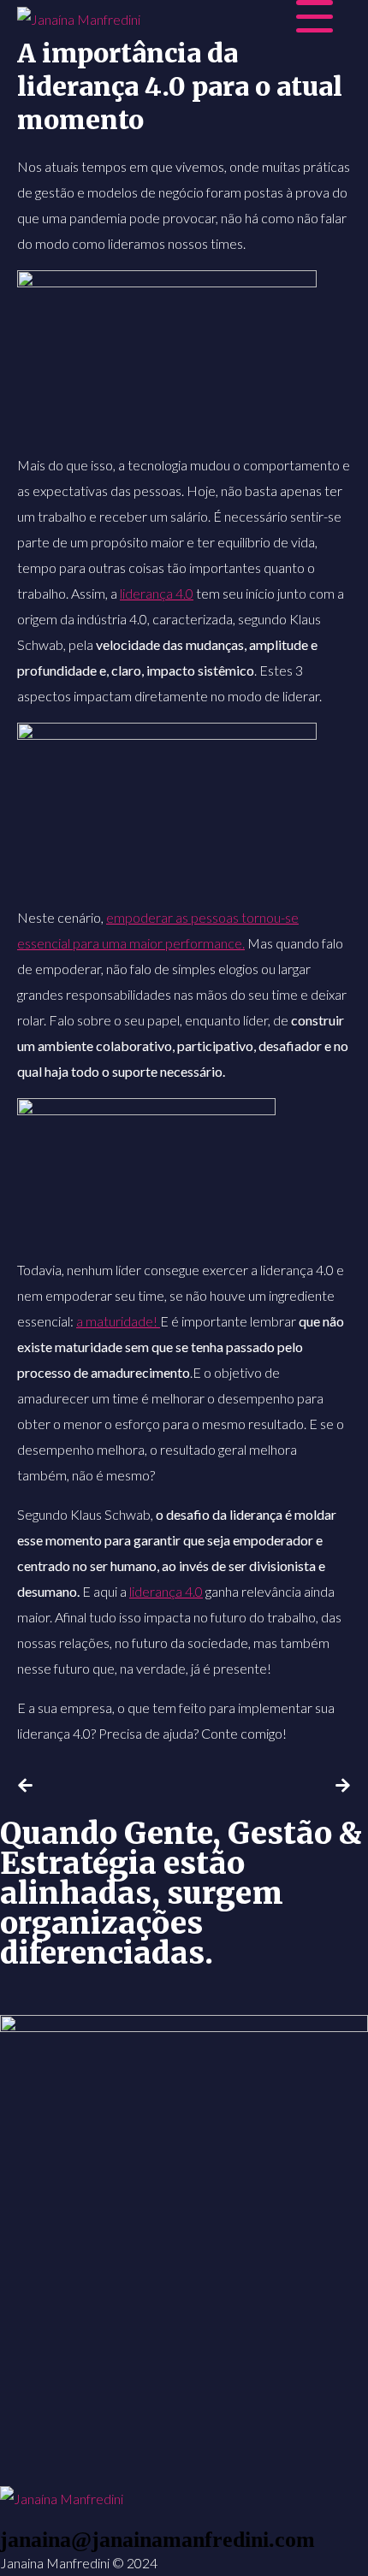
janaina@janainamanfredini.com (157, 2540)
